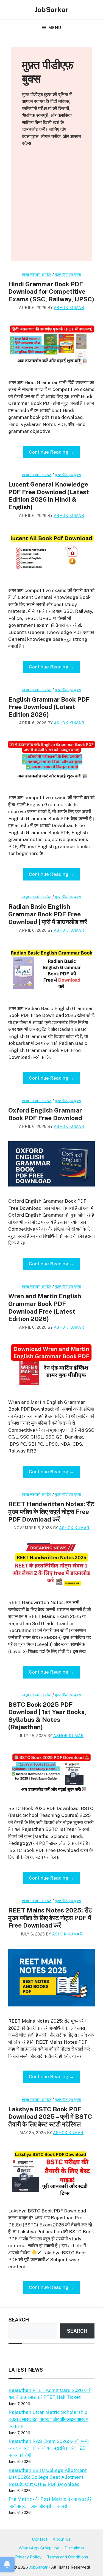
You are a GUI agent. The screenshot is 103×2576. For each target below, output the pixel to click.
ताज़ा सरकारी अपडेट (37, 275)
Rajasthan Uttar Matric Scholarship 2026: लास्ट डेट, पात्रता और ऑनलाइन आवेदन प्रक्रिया (48, 2419)
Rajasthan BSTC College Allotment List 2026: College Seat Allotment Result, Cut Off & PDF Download (48, 2477)
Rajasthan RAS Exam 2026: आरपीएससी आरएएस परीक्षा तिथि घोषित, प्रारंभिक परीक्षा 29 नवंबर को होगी (49, 2448)
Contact (40, 2539)
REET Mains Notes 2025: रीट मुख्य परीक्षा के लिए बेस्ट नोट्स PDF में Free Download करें (50, 1918)
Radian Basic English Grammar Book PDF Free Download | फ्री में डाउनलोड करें (48, 914)
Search (19, 2320)
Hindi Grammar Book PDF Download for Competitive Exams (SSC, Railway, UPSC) (51, 291)
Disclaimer (74, 2548)
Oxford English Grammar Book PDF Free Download (45, 1114)
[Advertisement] (51, 209)
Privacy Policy (28, 2557)
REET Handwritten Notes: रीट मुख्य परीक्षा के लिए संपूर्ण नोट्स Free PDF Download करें (51, 1511)
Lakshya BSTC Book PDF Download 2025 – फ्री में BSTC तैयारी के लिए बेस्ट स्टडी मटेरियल (50, 2117)
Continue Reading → (51, 452)
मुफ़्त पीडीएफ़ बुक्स (68, 275)
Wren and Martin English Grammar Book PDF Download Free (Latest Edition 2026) (45, 1307)
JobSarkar (51, 10)
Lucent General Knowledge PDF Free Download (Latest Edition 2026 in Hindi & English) (49, 496)
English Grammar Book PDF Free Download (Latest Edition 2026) (49, 707)
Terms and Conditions (68, 2557)
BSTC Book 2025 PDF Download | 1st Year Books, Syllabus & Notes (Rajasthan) (47, 1716)
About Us (62, 2539)
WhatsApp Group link (39, 2548)
